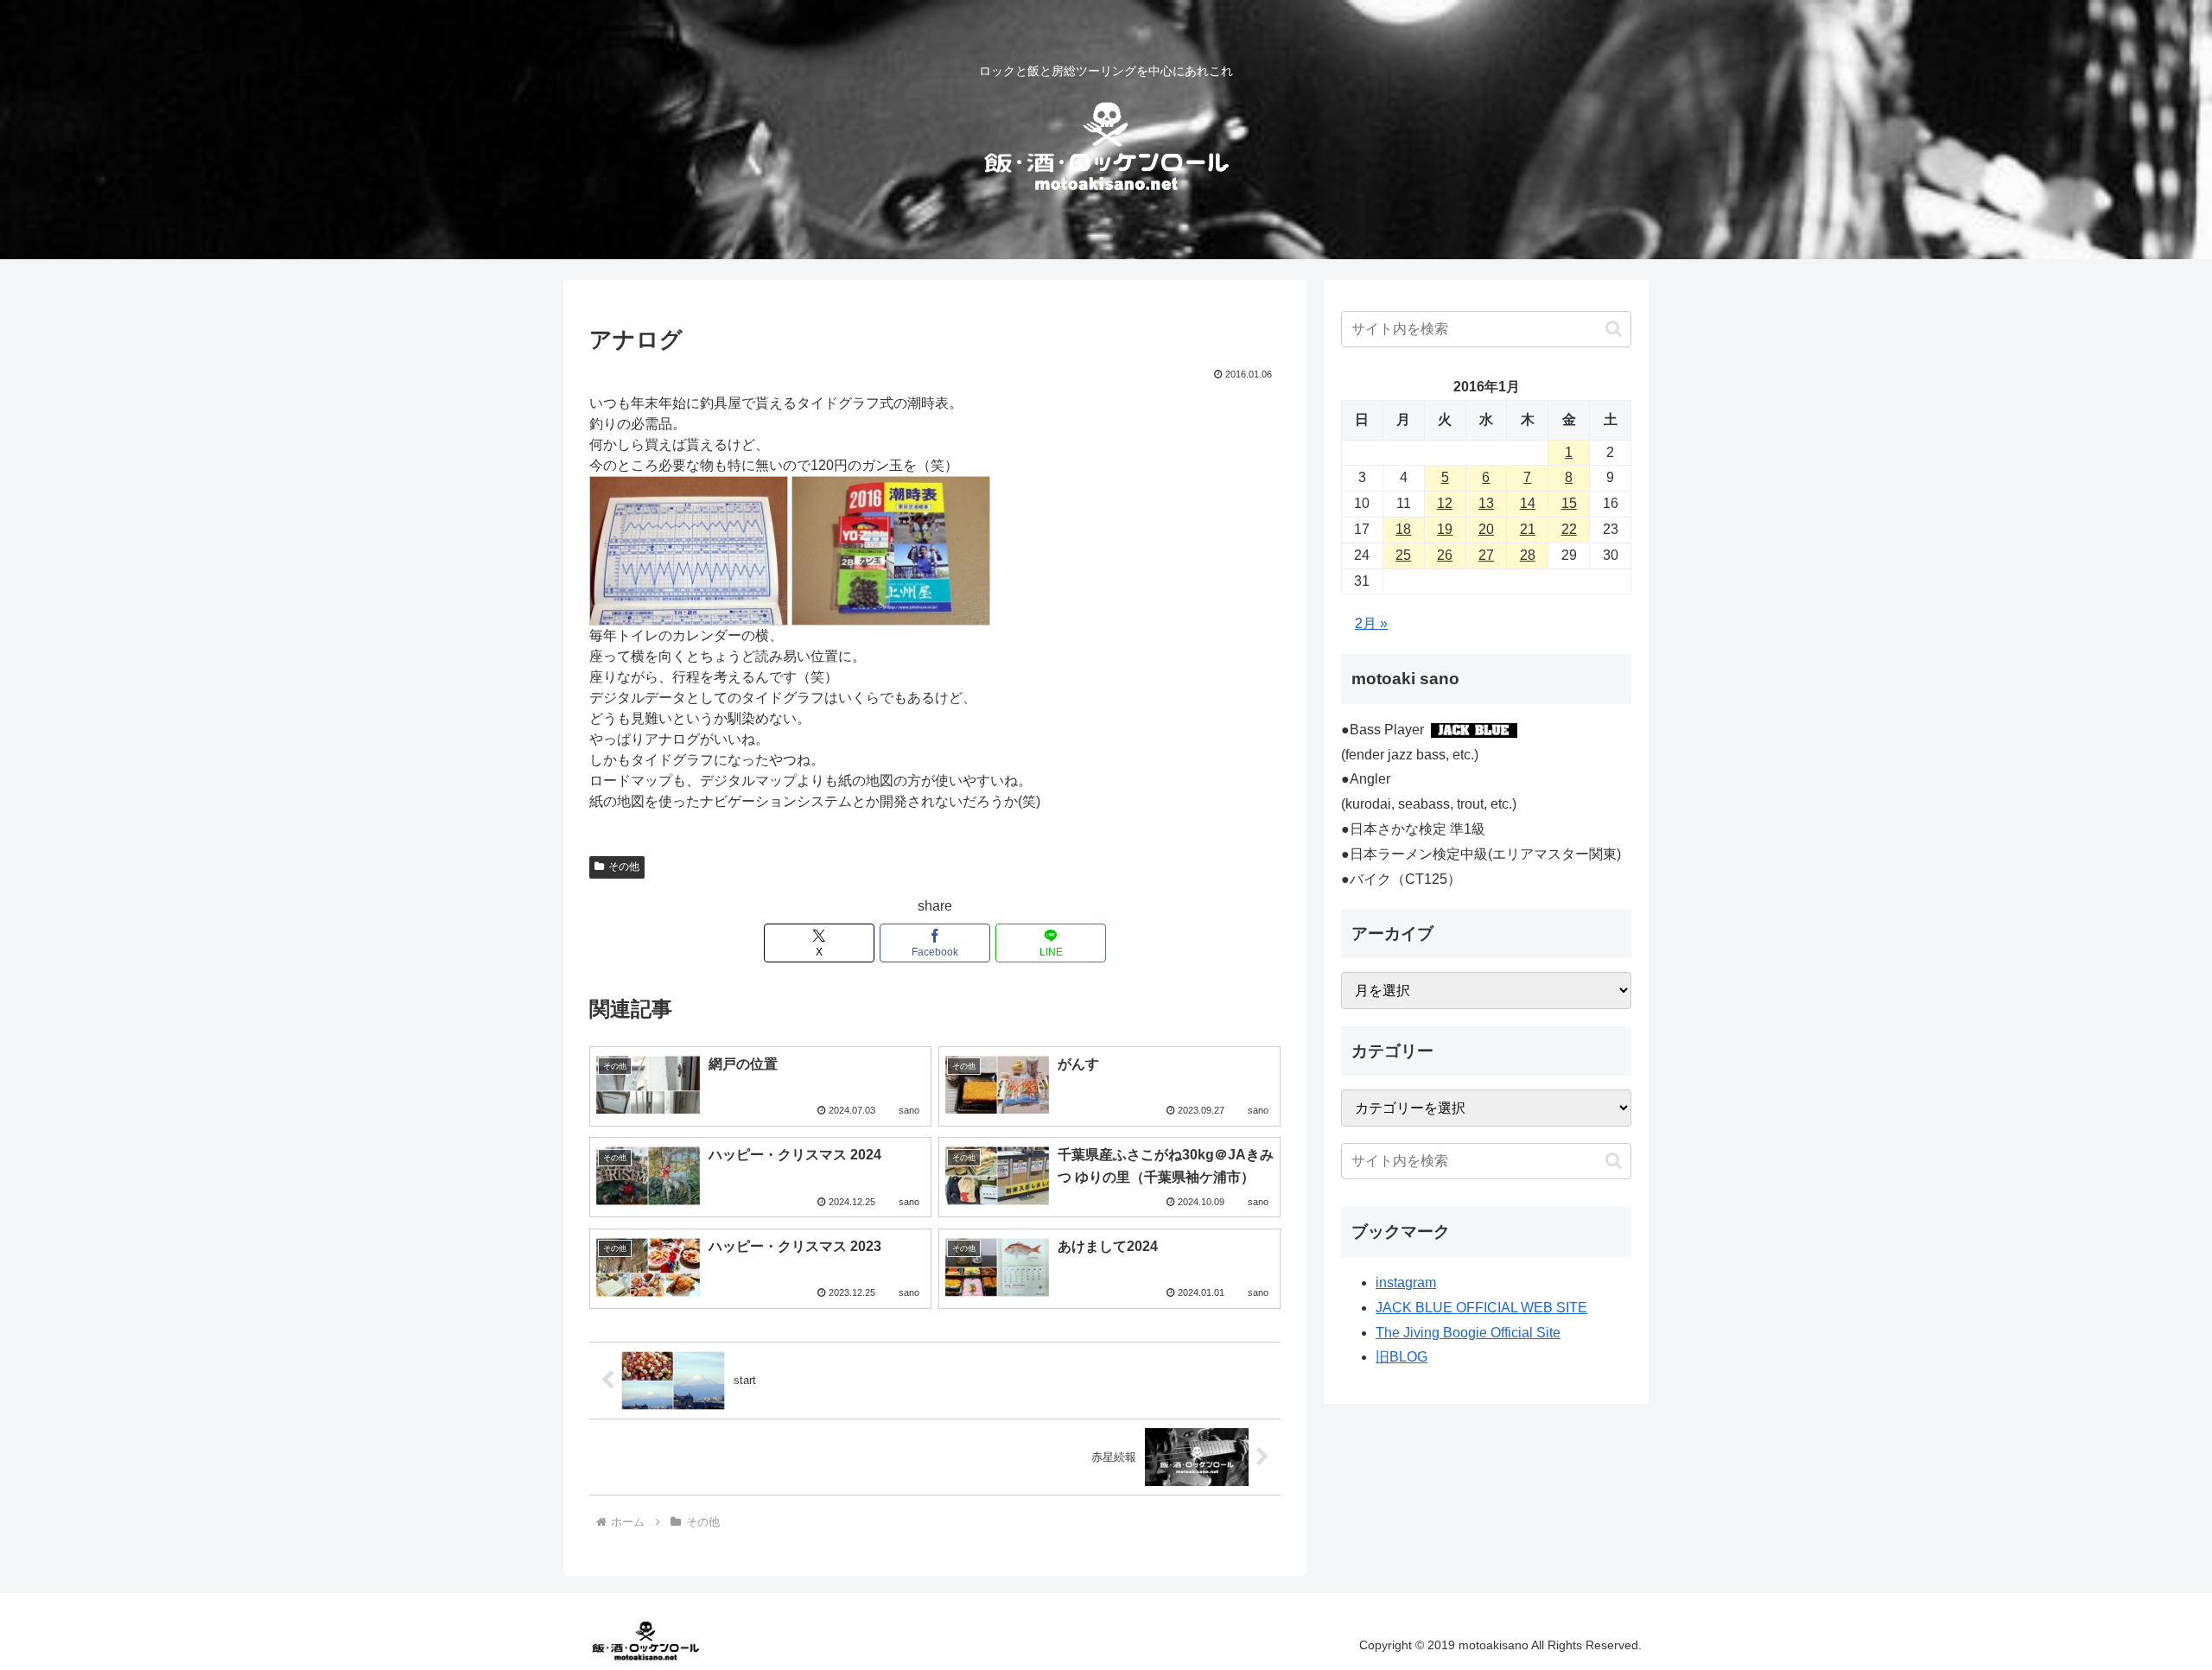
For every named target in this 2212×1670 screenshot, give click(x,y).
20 (1486, 529)
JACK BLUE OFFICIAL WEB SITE (1481, 1308)
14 (1528, 503)
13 (1486, 503)
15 (1569, 503)
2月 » (1371, 623)
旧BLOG (1402, 1357)
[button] (1614, 329)
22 (1569, 529)
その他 (624, 867)
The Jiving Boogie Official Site (1468, 1333)
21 (1528, 529)
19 (1445, 529)
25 (1403, 555)
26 (1445, 555)
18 (1403, 529)
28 (1528, 555)
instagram (1406, 1283)
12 (1445, 503)
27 (1486, 555)
